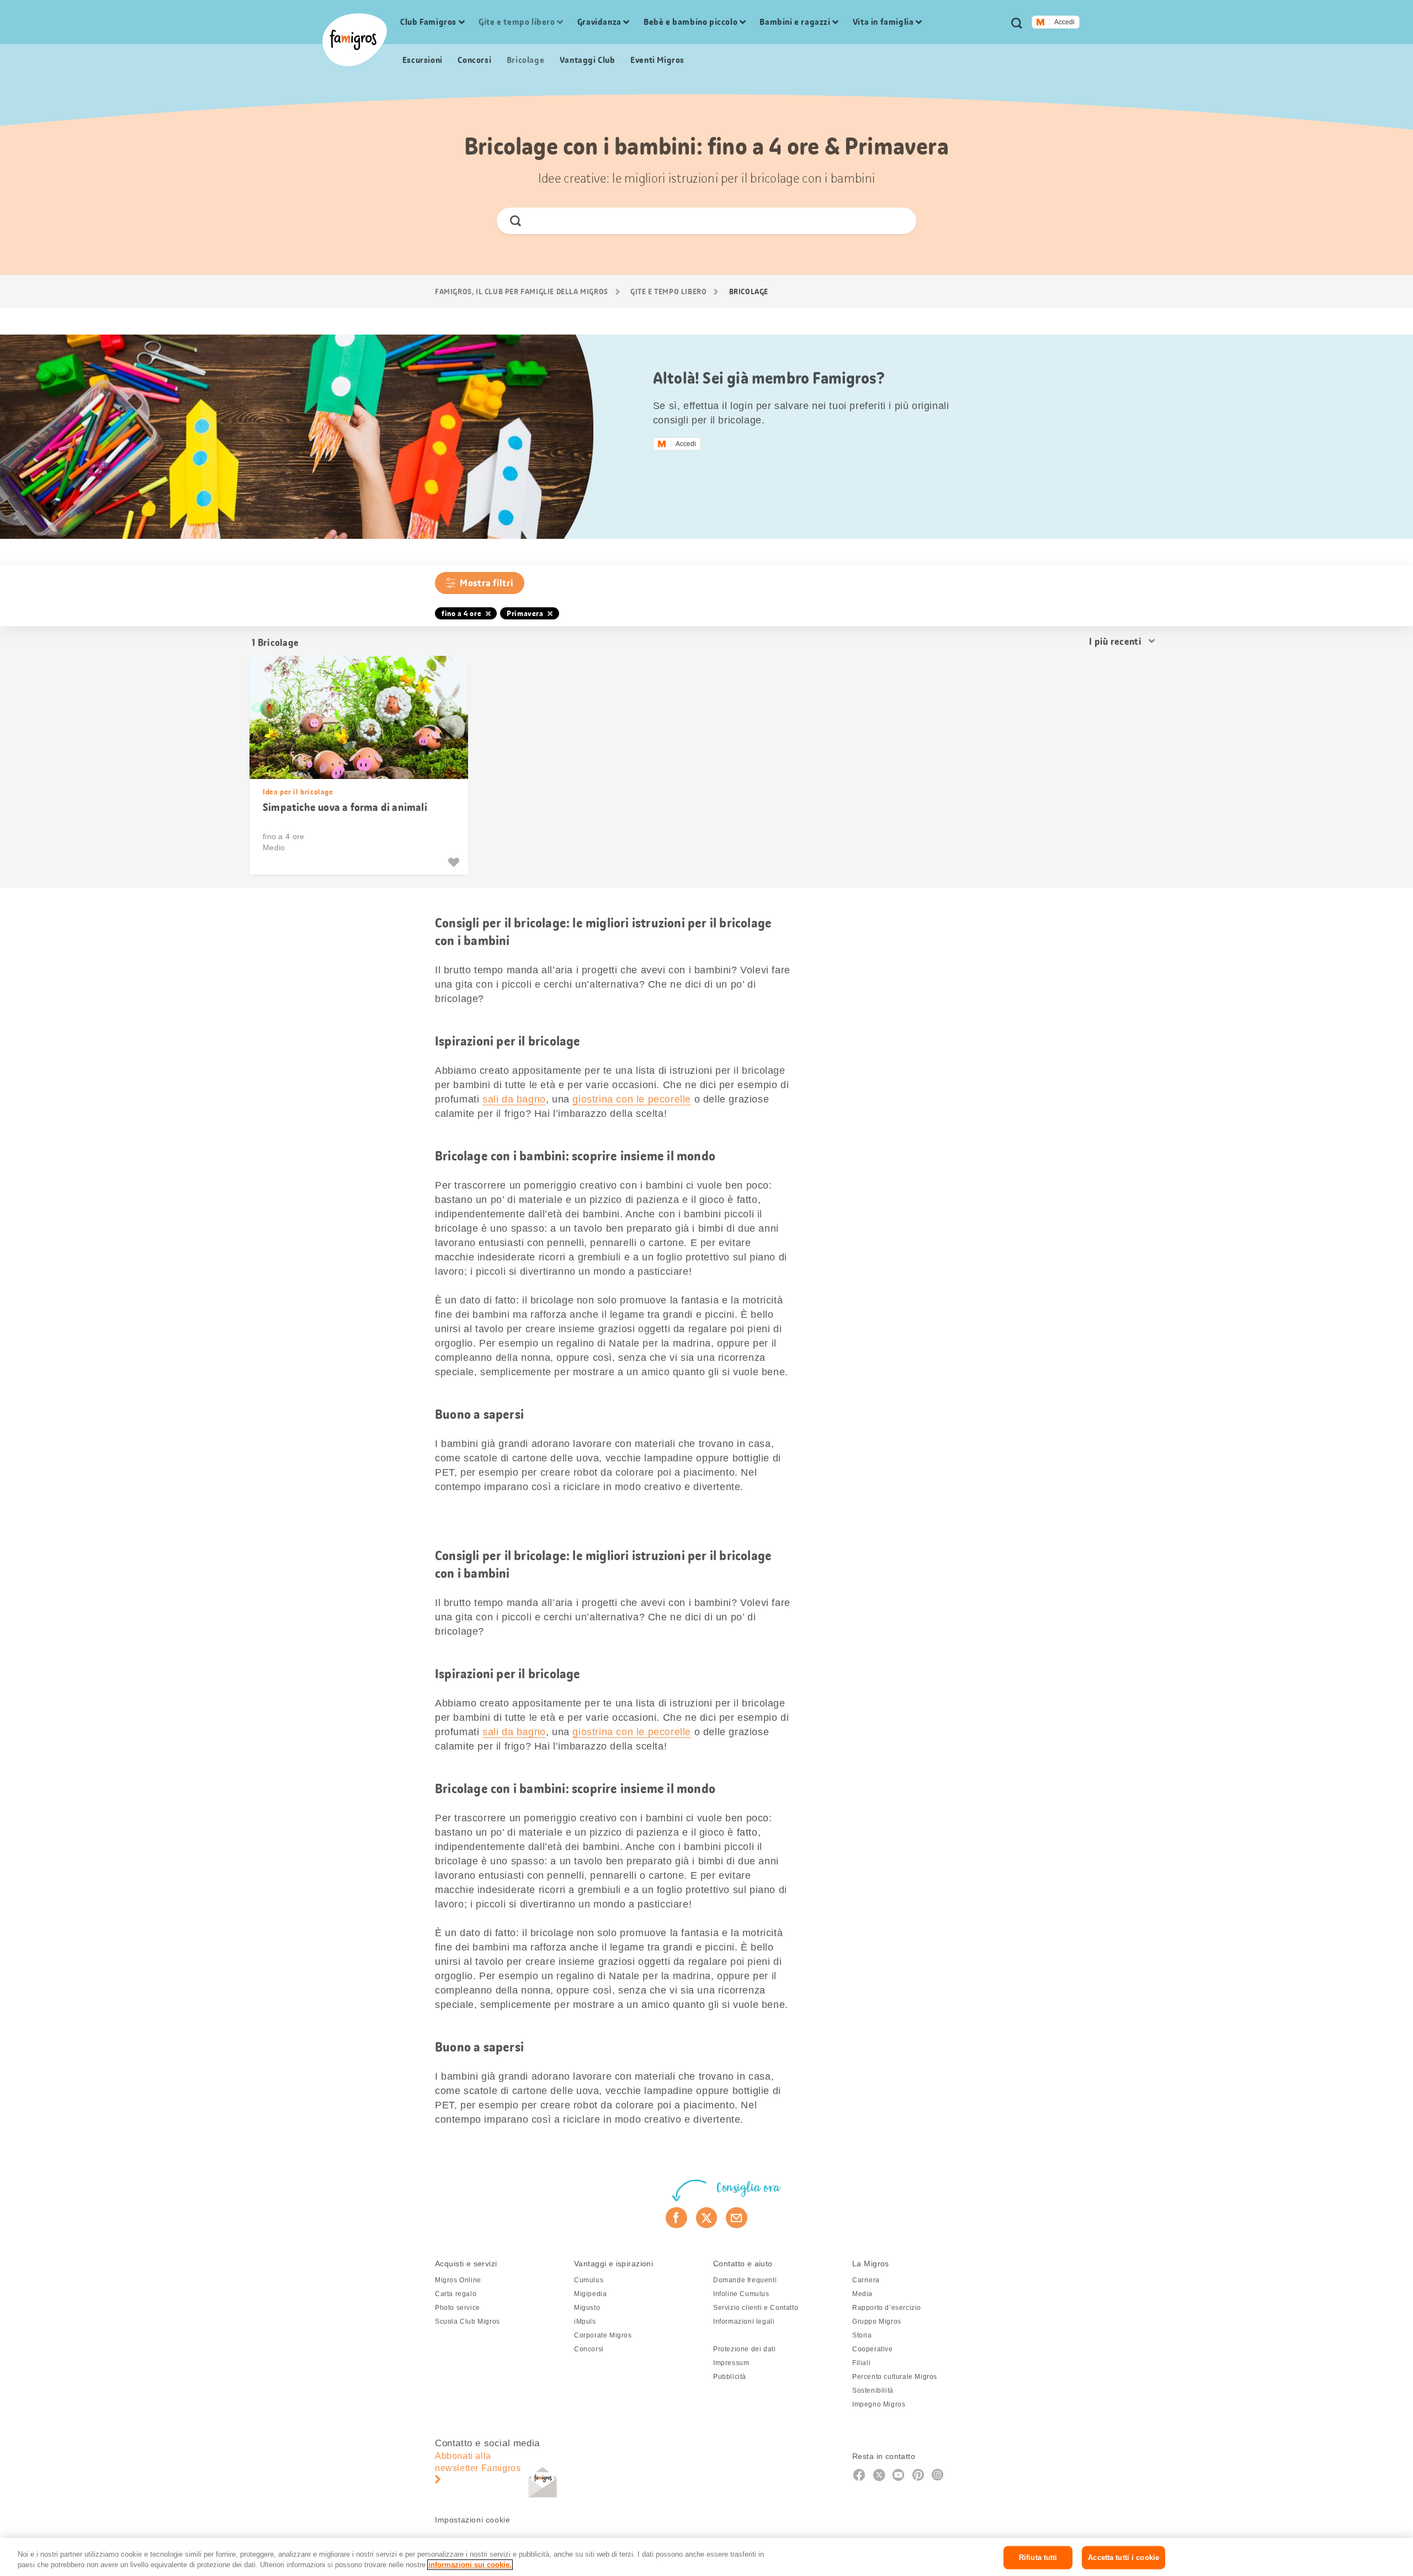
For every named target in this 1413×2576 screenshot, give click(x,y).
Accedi (1064, 22)
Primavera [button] (525, 613)
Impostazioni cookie (472, 2520)
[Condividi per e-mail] (737, 2218)
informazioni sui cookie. (470, 2565)
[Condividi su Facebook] (676, 2218)
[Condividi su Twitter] (707, 2218)
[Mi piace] (455, 862)
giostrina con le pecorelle (632, 1099)
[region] (706, 2557)
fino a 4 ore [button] (461, 613)
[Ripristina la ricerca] (898, 221)
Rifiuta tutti (1038, 2558)
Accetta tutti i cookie (1124, 2558)
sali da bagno (514, 1099)
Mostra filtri (487, 583)
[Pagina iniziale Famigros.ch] (355, 40)
